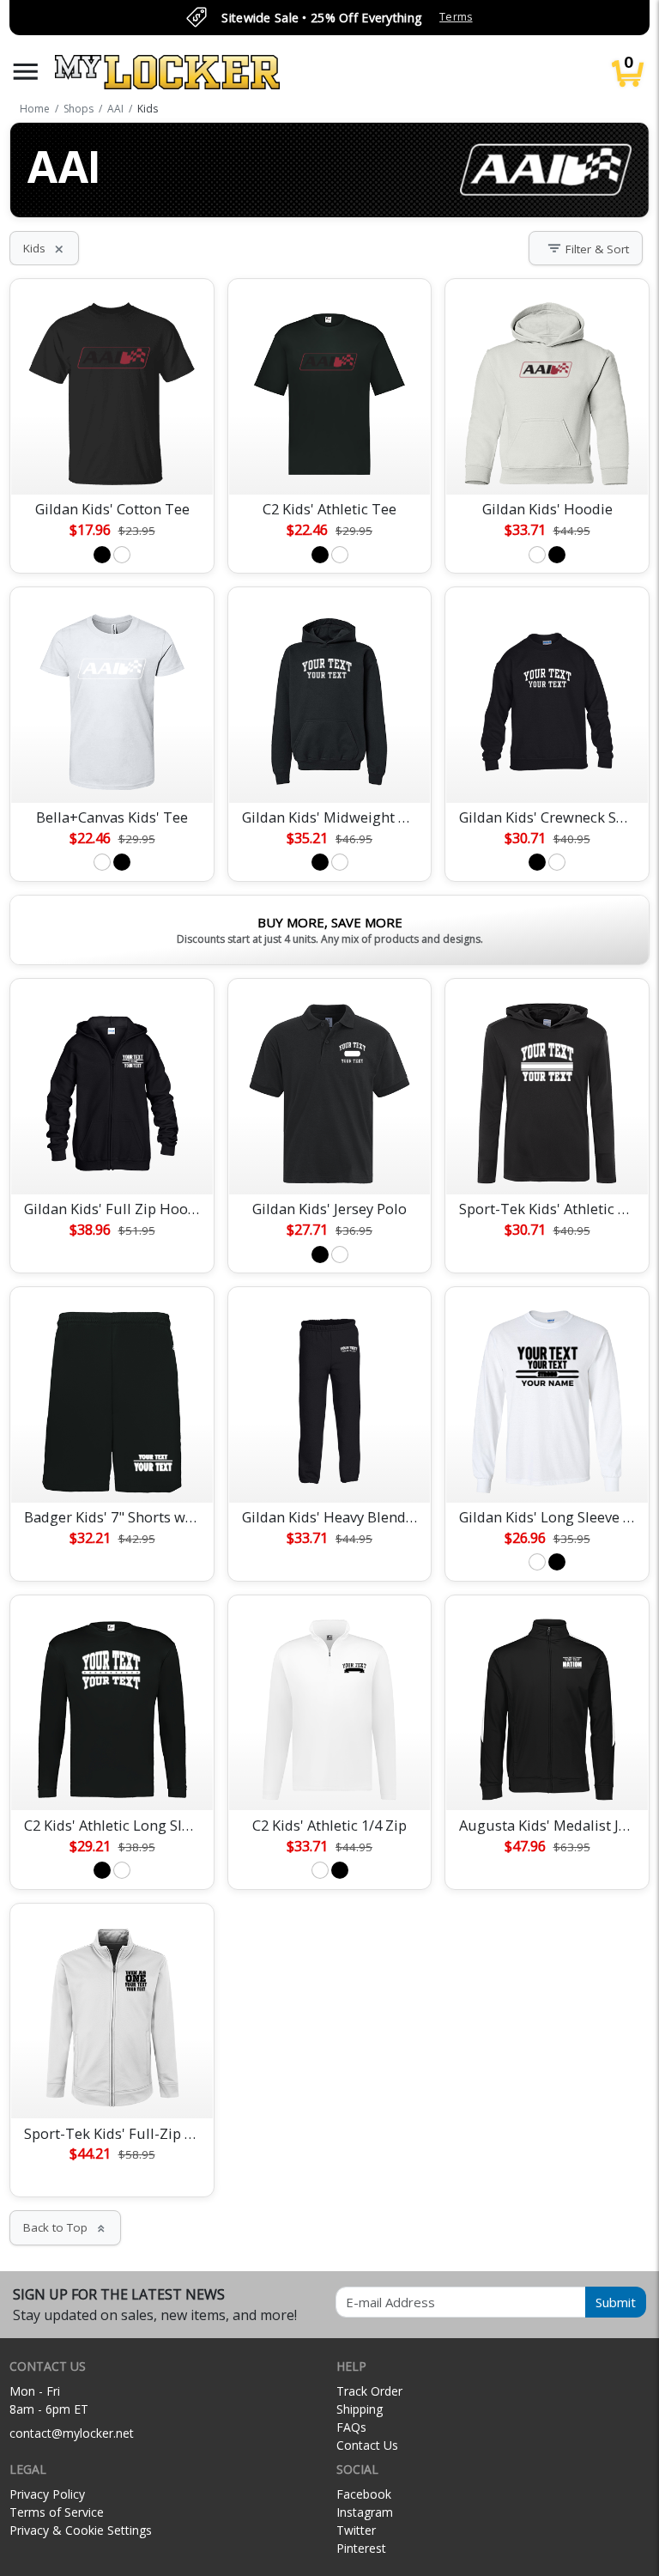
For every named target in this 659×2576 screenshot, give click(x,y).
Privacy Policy (47, 2494)
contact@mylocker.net (72, 2433)
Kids (44, 248)
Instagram (365, 2512)
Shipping (360, 2409)
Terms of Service (57, 2512)
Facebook (364, 2494)
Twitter (356, 2530)
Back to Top (65, 2227)
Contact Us (367, 2445)
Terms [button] (456, 17)
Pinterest (361, 2548)
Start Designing (112, 461)
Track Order (369, 2391)
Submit (616, 2302)
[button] (26, 72)
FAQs (351, 2427)
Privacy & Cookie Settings (81, 2530)
